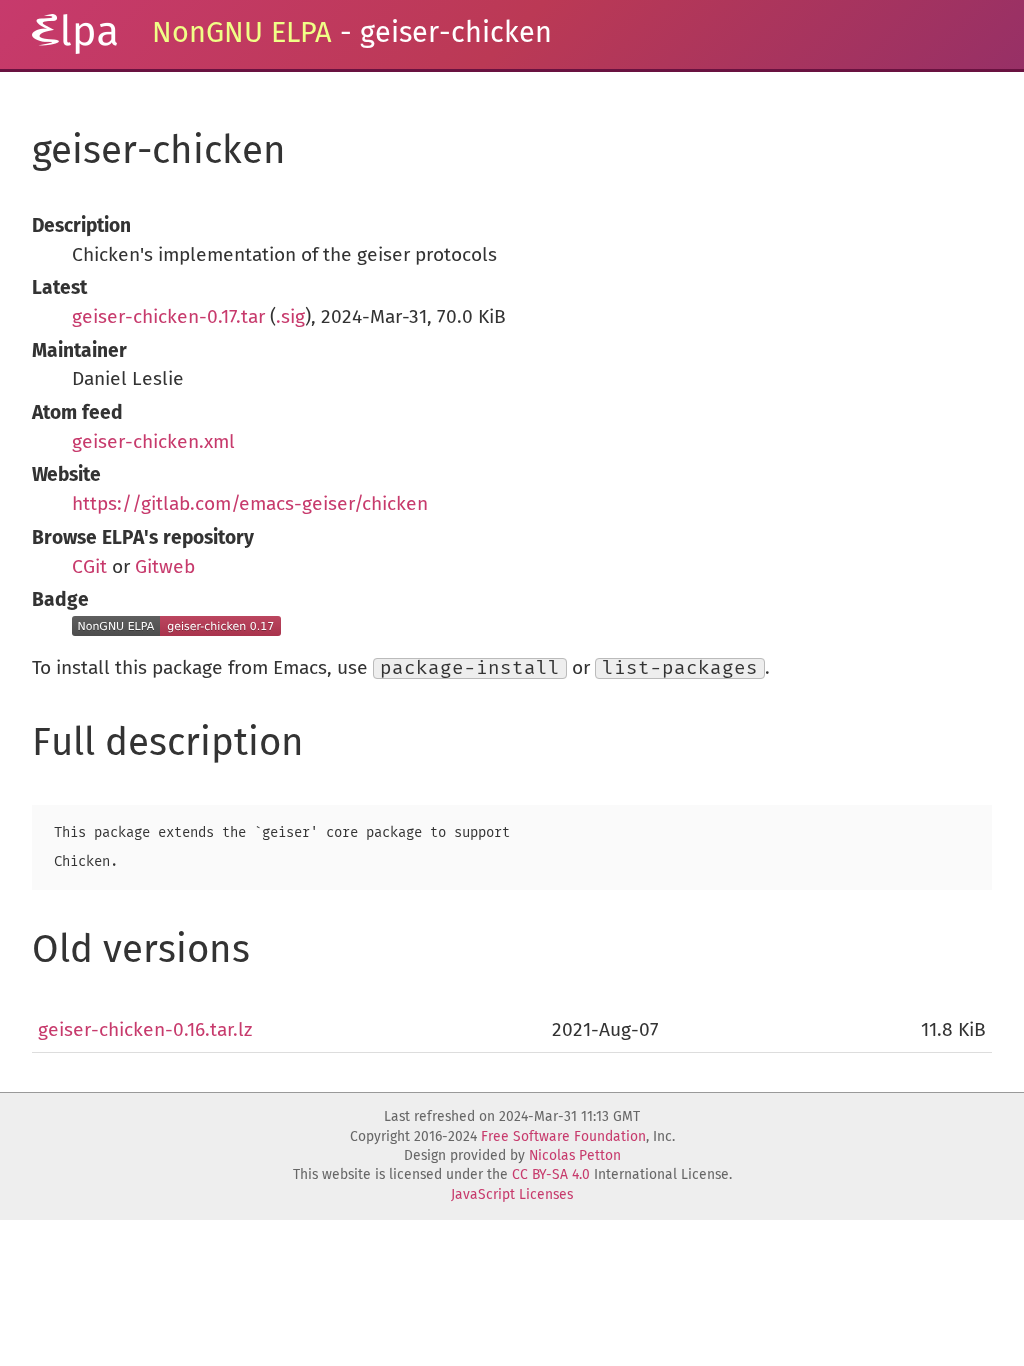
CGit (89, 567)
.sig (290, 317)
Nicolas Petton (575, 1156)
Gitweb (165, 567)
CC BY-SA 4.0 (551, 1175)
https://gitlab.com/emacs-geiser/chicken (250, 504)
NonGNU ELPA (242, 33)
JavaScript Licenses (512, 1195)
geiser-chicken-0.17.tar (168, 317)
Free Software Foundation (563, 1137)
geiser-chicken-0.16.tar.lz (145, 1030)
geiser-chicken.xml (153, 442)
